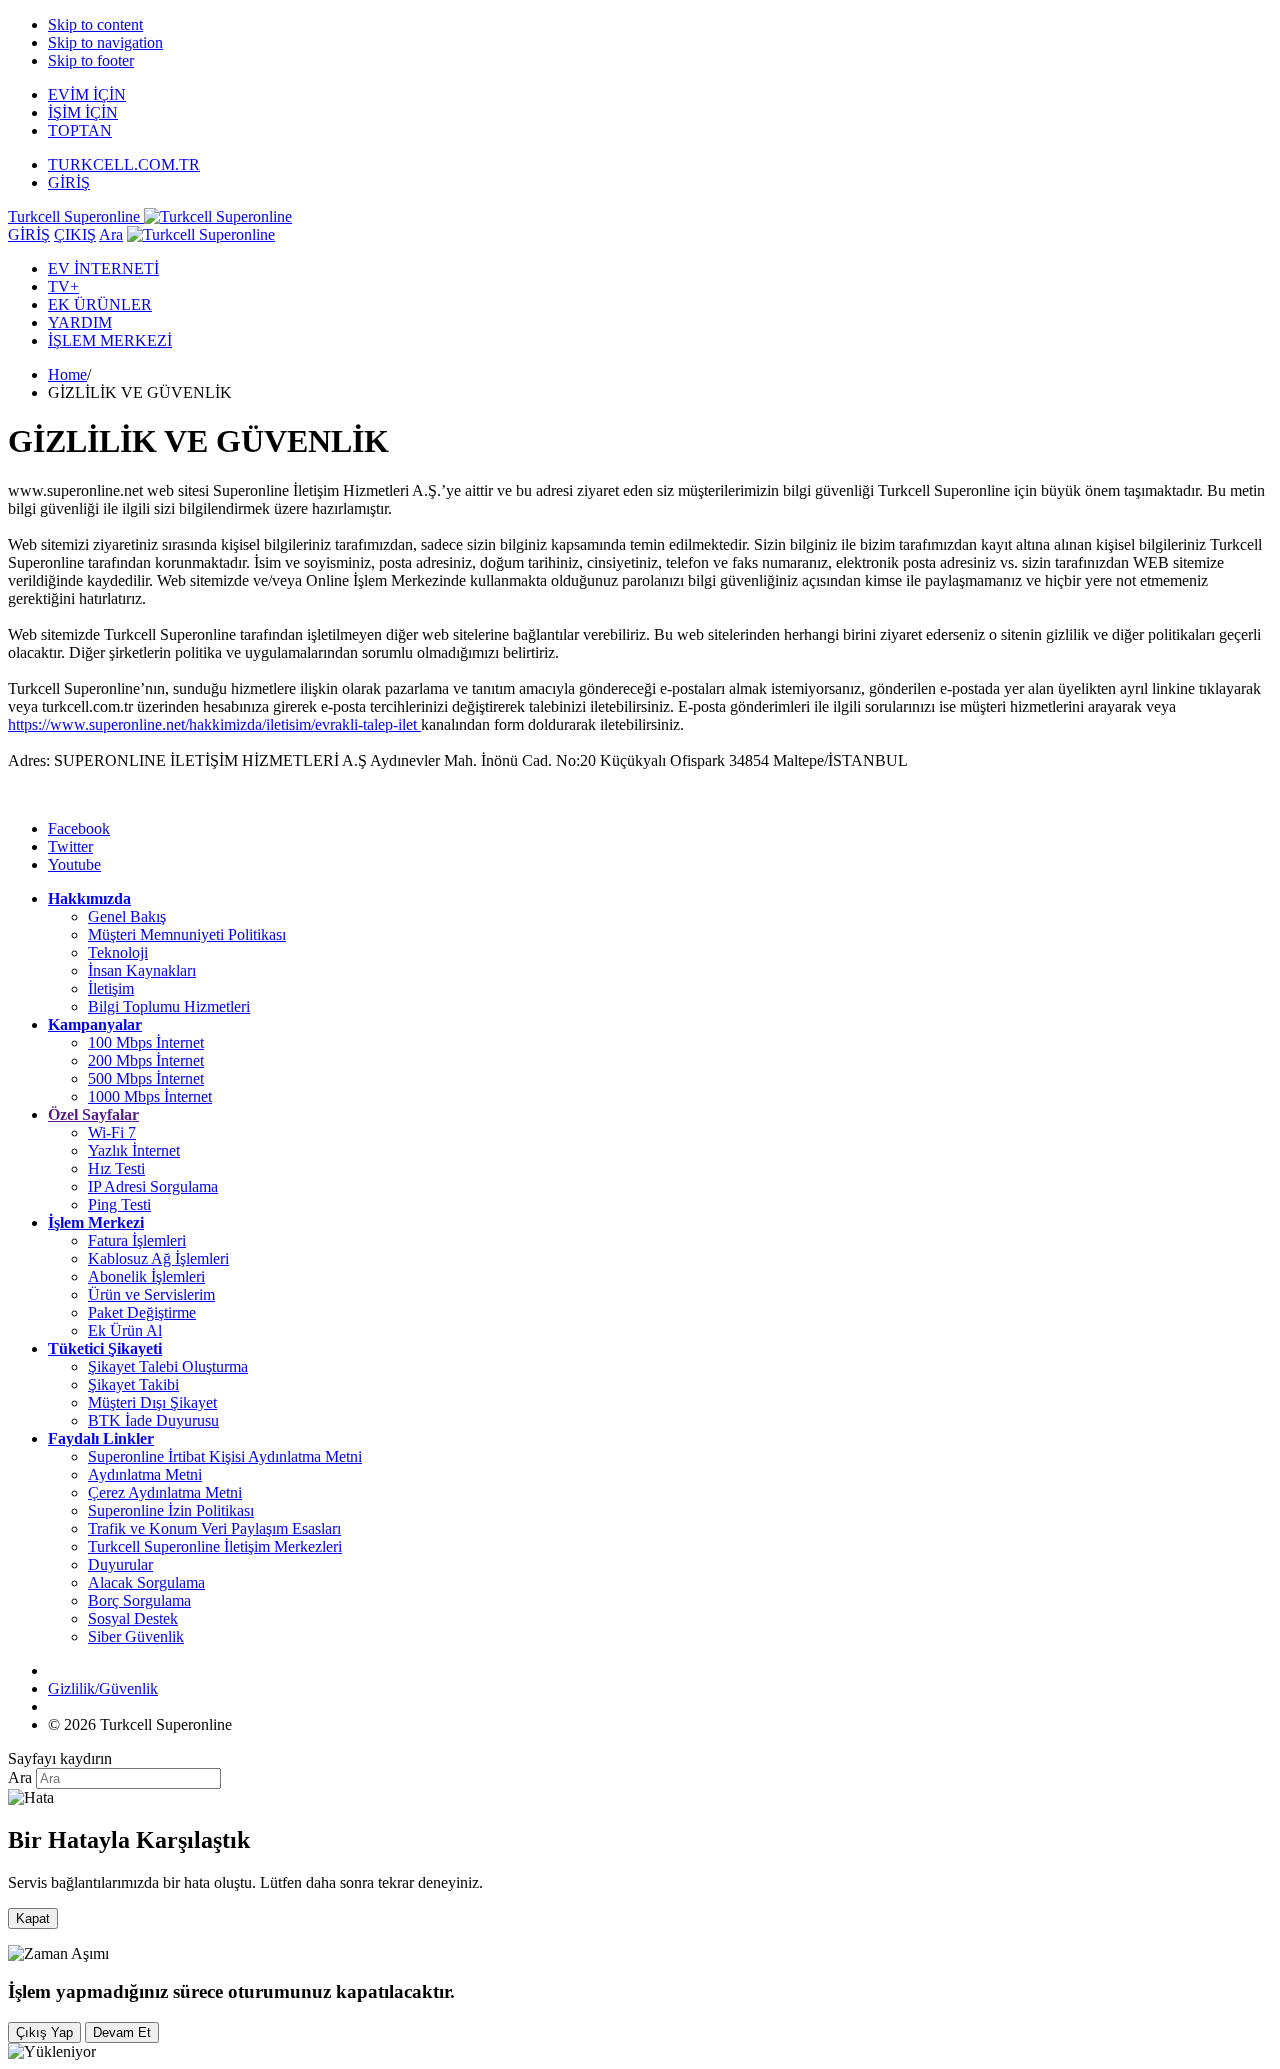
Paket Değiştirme (142, 1312)
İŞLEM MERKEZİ (110, 340)
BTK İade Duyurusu (153, 1420)
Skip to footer (91, 60)
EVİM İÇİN (87, 94)
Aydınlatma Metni (145, 1474)
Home (67, 374)
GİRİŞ (69, 182)
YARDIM (80, 322)
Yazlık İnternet (134, 1150)
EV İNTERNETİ (103, 268)
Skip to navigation (105, 42)
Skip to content (95, 24)
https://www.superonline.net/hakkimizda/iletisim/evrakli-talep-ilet (214, 724)
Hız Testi (116, 1168)
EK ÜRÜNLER (100, 304)
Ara (111, 234)
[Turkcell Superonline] (201, 234)
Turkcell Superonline (76, 216)
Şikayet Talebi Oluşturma (168, 1366)
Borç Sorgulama (139, 1600)
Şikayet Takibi (133, 1384)
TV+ (63, 286)
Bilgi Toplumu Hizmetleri (169, 1006)
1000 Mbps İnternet (150, 1096)
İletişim (111, 988)
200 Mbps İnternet (146, 1060)
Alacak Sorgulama (146, 1582)
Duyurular (120, 1564)
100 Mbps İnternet (146, 1042)
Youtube (74, 864)
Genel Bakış (127, 916)
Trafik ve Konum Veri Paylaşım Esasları (214, 1528)
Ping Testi (119, 1204)
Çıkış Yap (44, 2032)
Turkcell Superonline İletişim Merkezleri (215, 1546)
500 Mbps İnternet (146, 1078)
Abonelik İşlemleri (146, 1276)
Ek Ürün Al (125, 1330)
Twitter (70, 846)
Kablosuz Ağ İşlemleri (158, 1258)
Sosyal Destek (133, 1618)
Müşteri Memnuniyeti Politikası (187, 934)
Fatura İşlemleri (137, 1240)
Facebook (79, 828)
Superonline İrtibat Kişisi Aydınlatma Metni (225, 1456)
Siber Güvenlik (136, 1636)
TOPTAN (80, 130)
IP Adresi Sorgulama (153, 1186)
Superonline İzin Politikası (171, 1510)
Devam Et (122, 2032)
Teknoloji (118, 952)
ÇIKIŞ (75, 234)
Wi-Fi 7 (112, 1132)
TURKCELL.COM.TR (124, 164)
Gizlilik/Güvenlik (103, 1688)
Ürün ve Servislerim (151, 1294)
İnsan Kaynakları (142, 970)
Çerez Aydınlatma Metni (165, 1492)
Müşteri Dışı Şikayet (152, 1402)
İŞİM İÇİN (83, 112)
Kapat (33, 1918)
